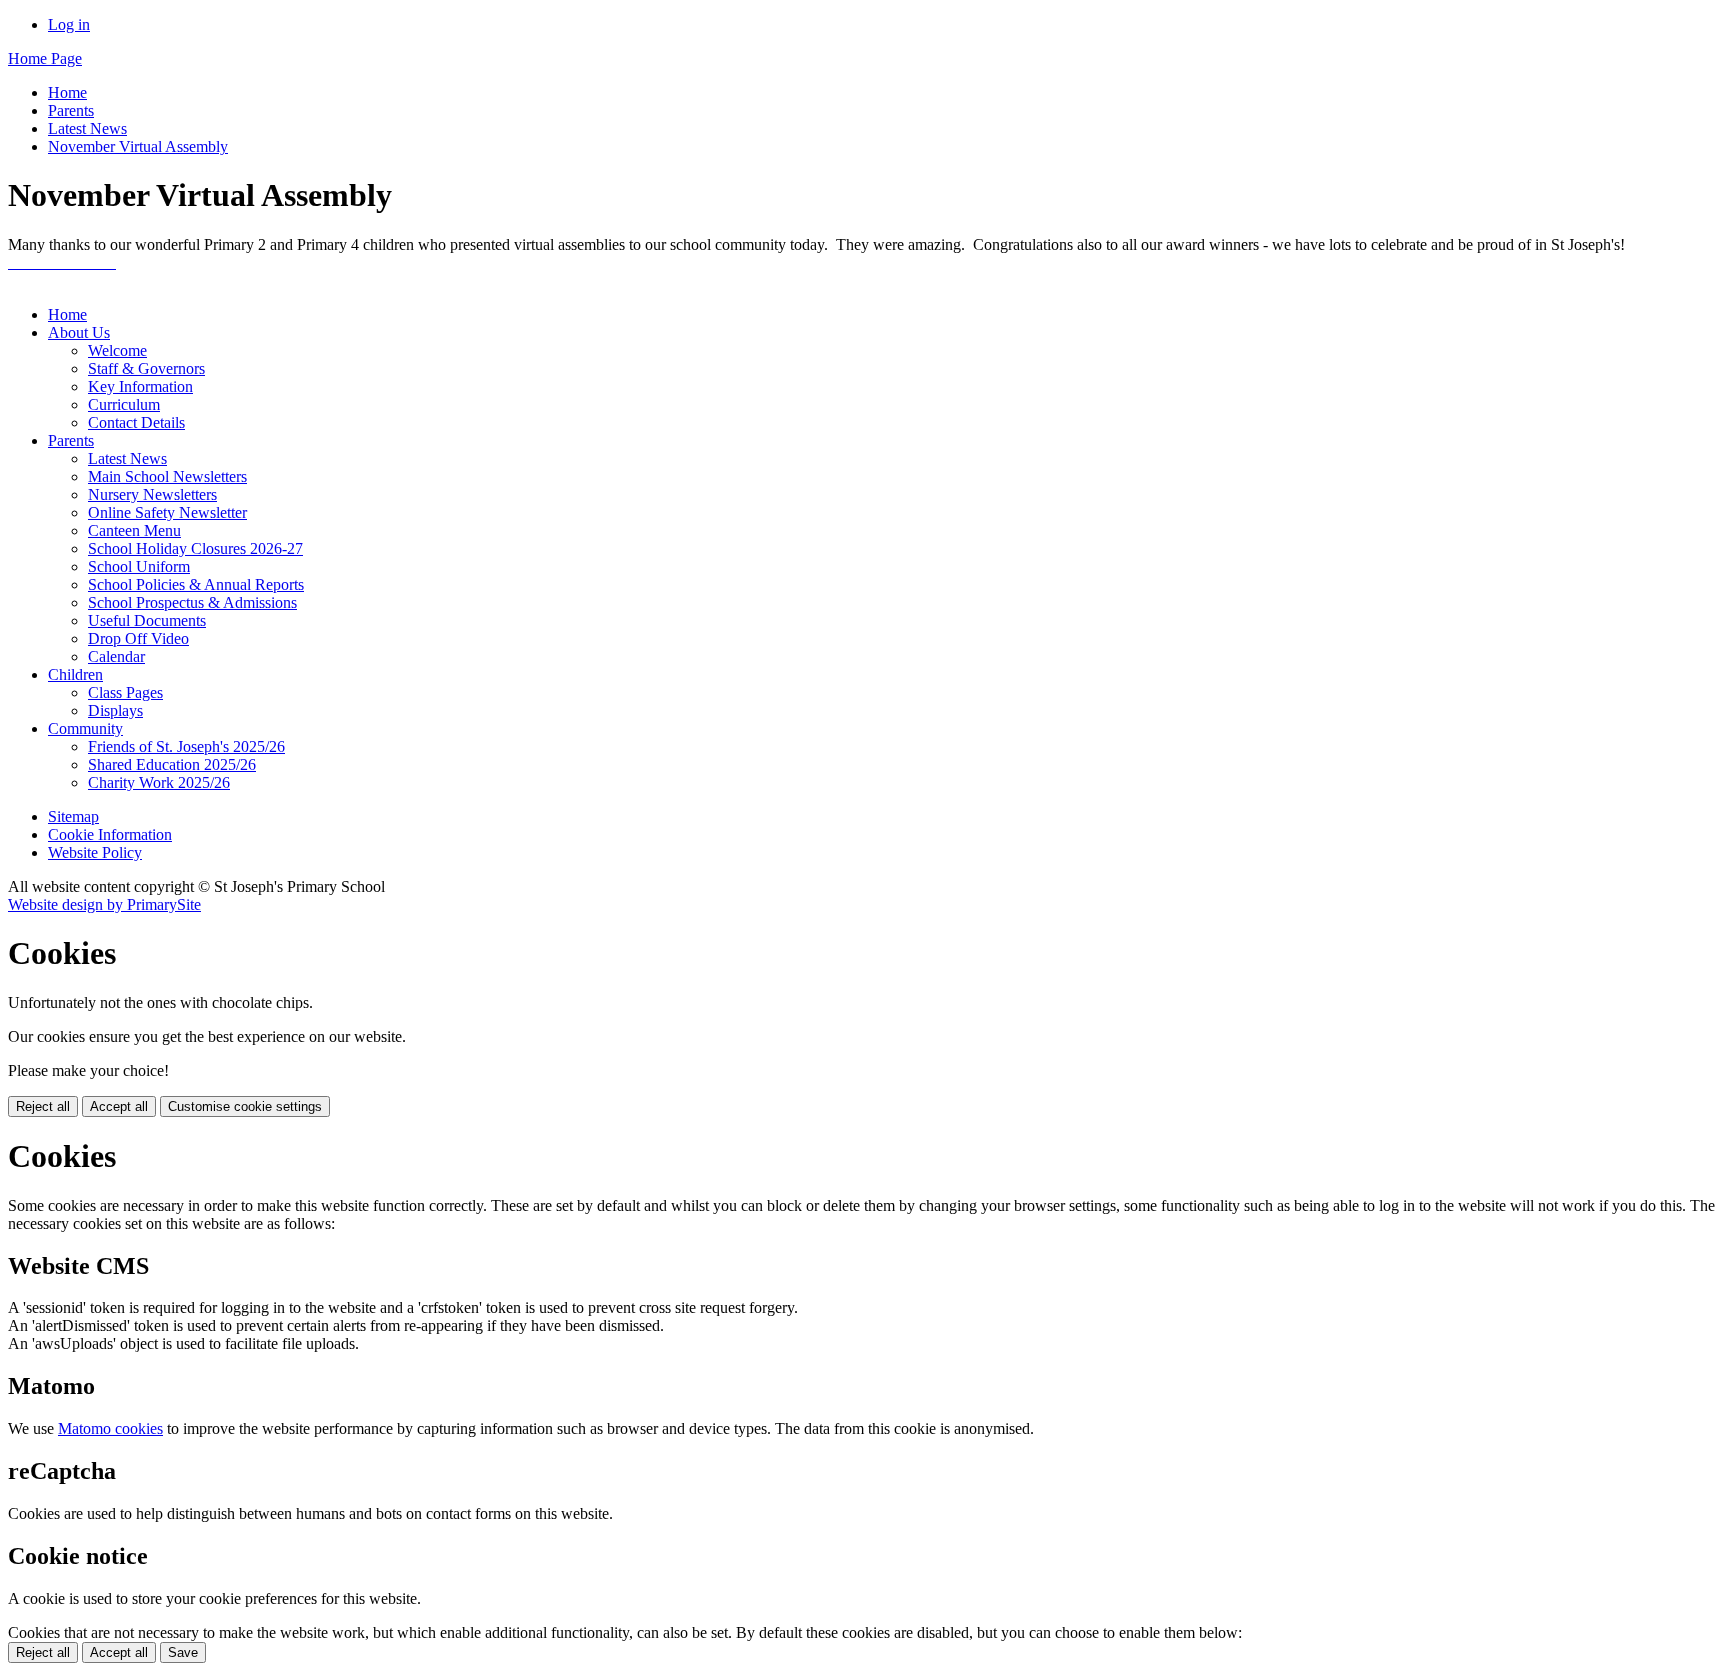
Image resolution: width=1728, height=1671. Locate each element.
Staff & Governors (146, 368)
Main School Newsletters (167, 476)
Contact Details (136, 422)
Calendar (116, 656)
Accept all (119, 1106)
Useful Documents (147, 620)
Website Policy (95, 852)
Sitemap (73, 816)
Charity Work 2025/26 (159, 782)
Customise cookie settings (245, 1106)
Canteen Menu (134, 530)
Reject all (43, 1106)
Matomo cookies (110, 1428)
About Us (79, 332)
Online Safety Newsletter (167, 512)
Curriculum (124, 404)
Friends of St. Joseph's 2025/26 (186, 746)
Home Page (45, 58)
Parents (71, 110)
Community (85, 728)
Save (183, 1652)
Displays (115, 710)
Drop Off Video (138, 638)
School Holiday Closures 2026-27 (195, 548)
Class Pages (125, 692)
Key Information (140, 386)
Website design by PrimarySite (104, 904)
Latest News (87, 128)
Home (67, 92)
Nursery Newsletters (152, 494)
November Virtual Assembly (138, 146)
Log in (69, 24)
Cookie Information (110, 834)
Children (75, 674)
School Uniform (139, 566)
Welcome (117, 350)
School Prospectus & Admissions (192, 602)
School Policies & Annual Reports (196, 584)
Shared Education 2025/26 (172, 764)
